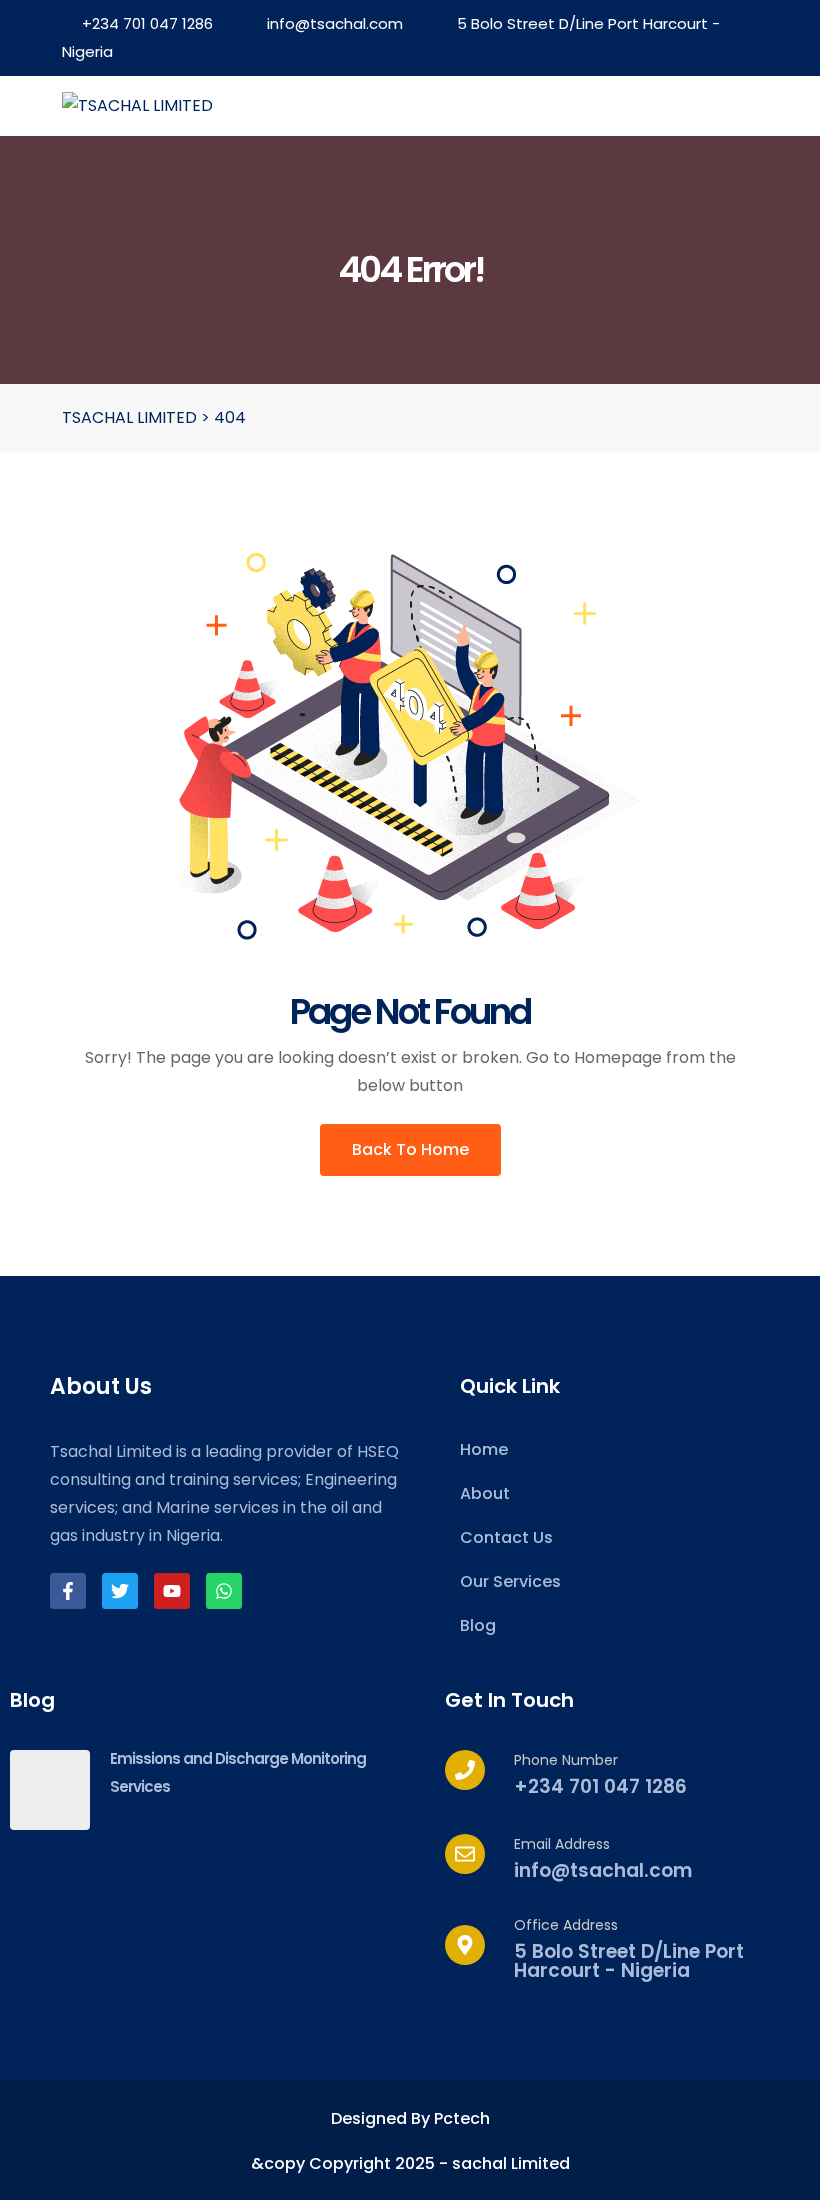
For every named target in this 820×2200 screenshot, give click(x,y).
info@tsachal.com (335, 23)
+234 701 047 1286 (147, 23)
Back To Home (410, 1149)
